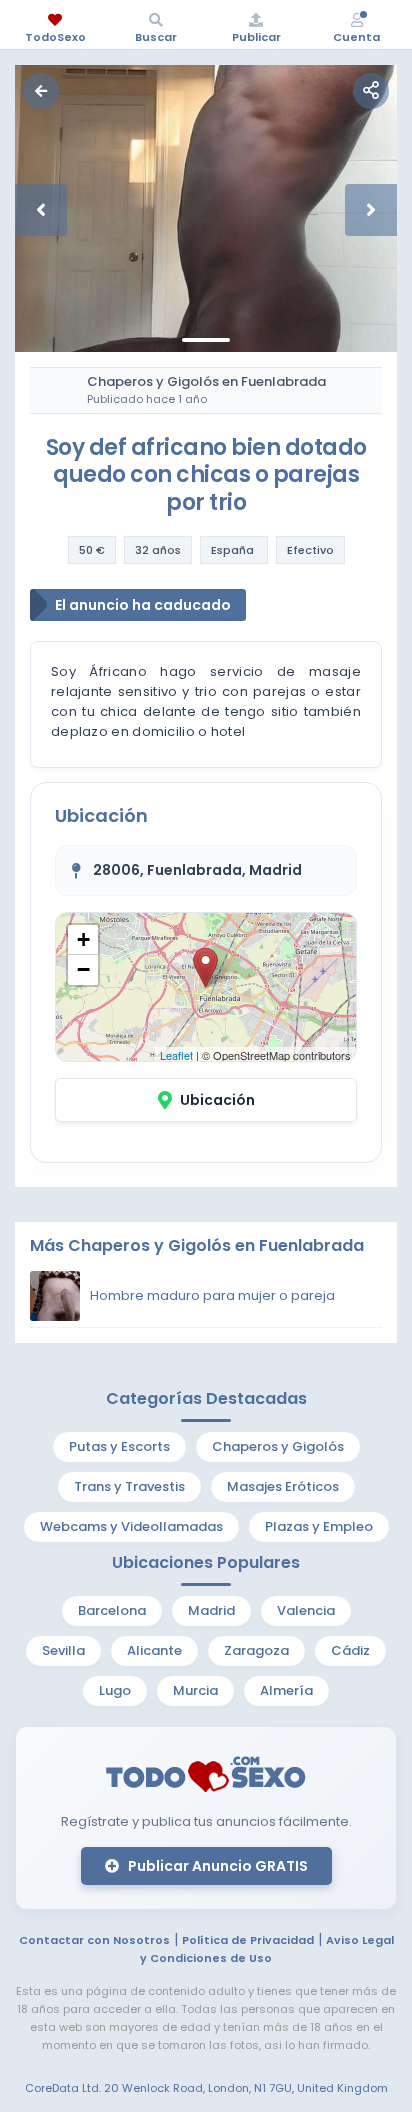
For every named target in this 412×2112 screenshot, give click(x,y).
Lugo (115, 1690)
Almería (286, 1690)
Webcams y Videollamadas (131, 1526)
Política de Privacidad (248, 1940)
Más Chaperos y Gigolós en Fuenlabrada (197, 1245)
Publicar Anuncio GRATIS (216, 1866)
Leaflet (176, 1055)
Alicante (154, 1650)
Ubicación (217, 1100)
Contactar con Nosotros (94, 1940)
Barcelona (112, 1610)
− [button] (83, 969)
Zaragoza (256, 1650)
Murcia (195, 1690)
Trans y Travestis (129, 1486)
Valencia (306, 1610)
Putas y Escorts (119, 1446)
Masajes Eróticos (283, 1486)
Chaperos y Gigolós (278, 1446)
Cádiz (350, 1650)
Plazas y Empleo (319, 1526)
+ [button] (83, 939)
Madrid (211, 1610)
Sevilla (63, 1650)
